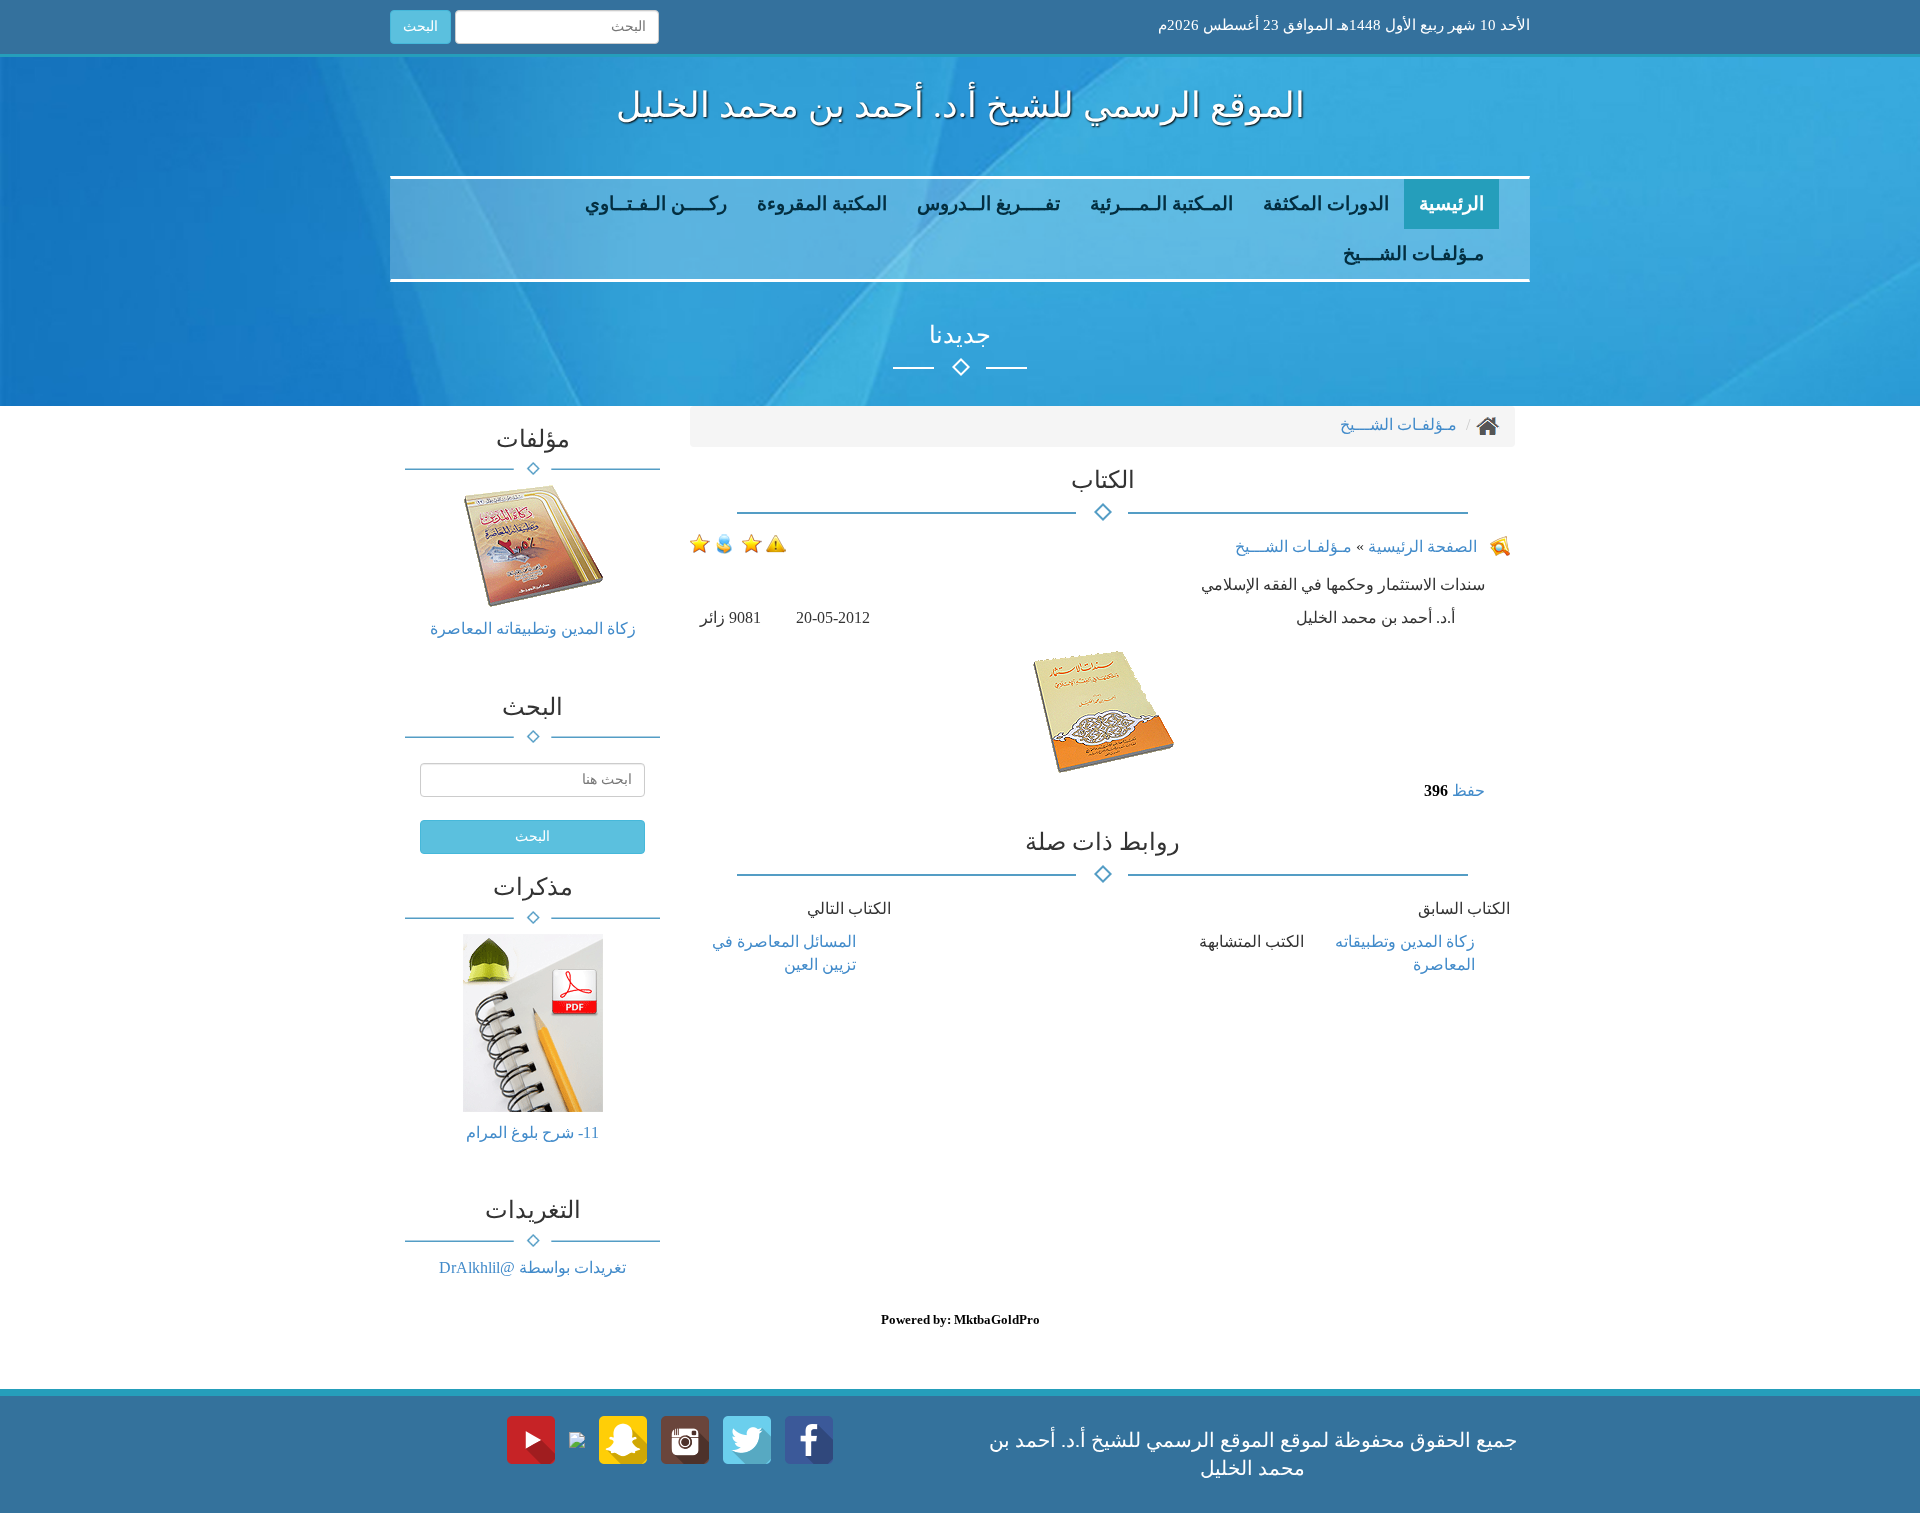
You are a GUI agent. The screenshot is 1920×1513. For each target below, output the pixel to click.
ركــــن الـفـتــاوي (656, 203)
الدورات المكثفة (1326, 203)
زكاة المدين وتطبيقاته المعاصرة (533, 628)
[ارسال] (724, 541)
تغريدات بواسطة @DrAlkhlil (532, 1267)
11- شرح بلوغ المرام (532, 1132)
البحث (420, 26)
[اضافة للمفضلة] (752, 541)
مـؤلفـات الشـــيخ (1413, 253)
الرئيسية (1451, 203)
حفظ (1468, 790)
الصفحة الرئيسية (1420, 546)
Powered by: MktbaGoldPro (960, 1319)
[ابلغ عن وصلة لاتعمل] (776, 541)
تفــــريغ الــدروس (988, 203)
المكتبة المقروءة (822, 203)
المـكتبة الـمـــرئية (1161, 203)
